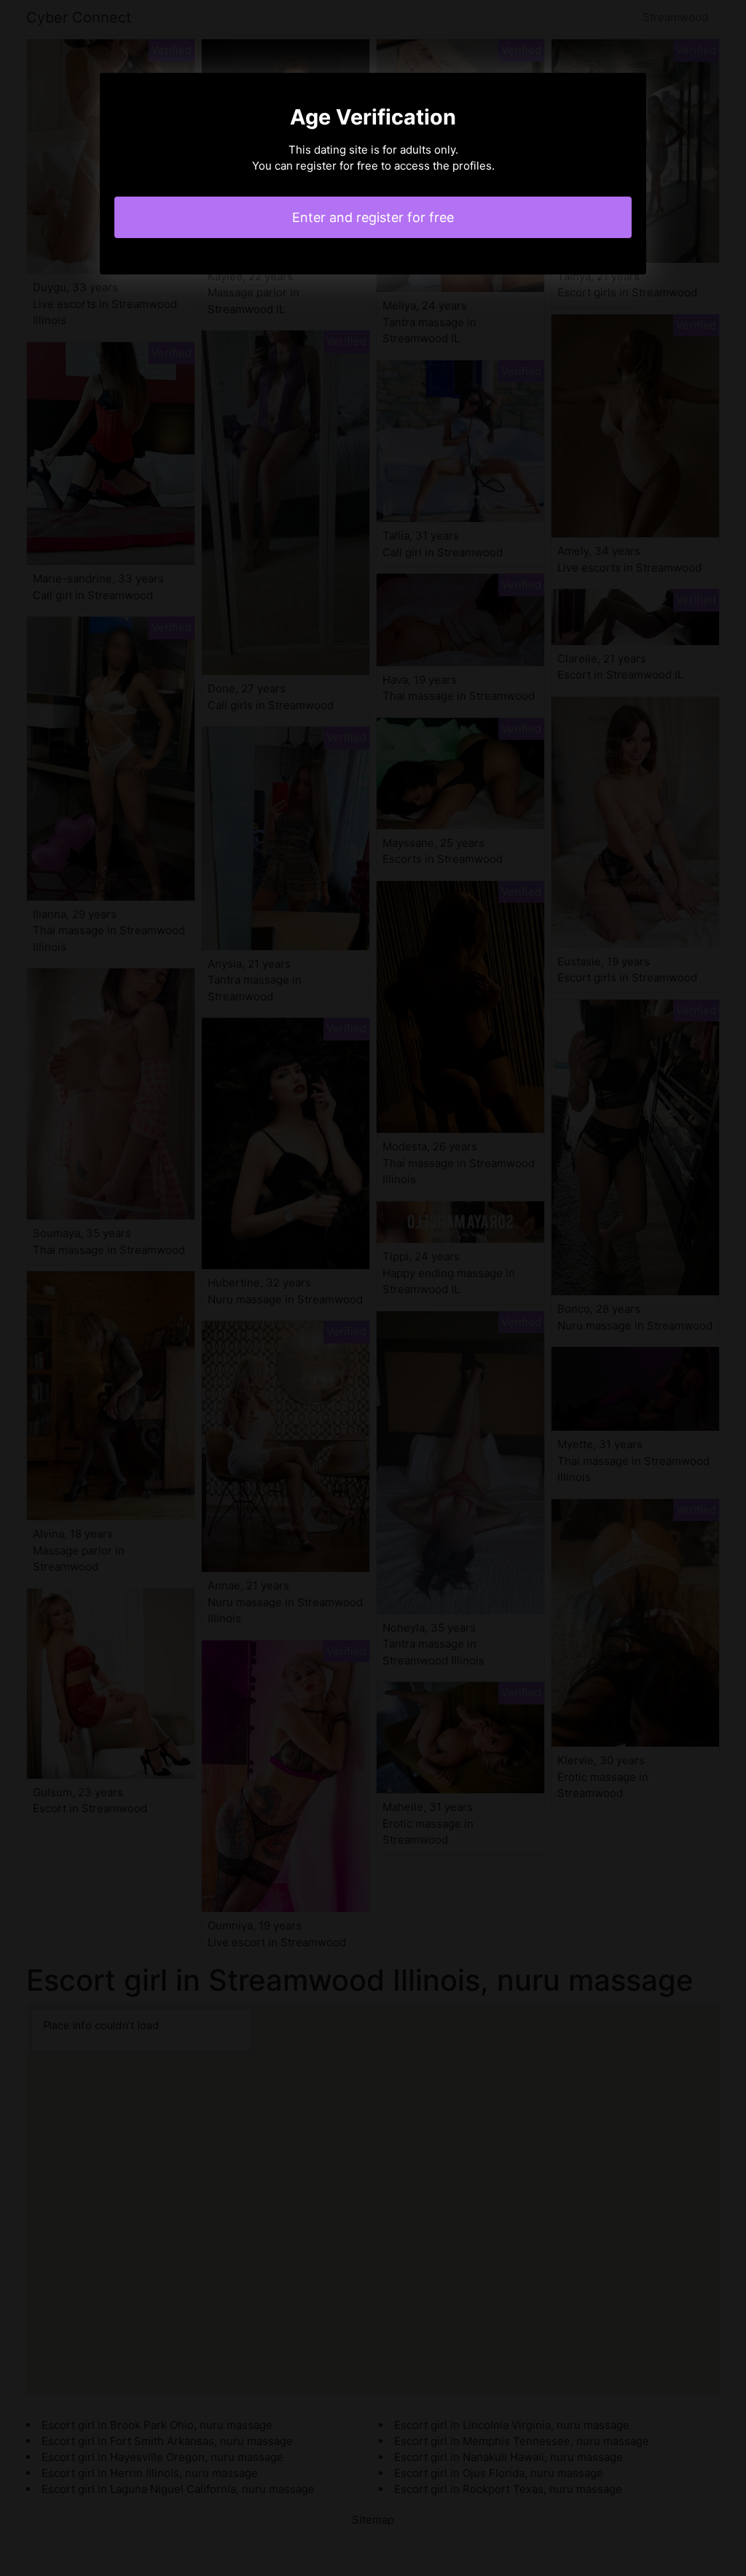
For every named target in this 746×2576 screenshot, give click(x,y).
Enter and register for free (373, 217)
